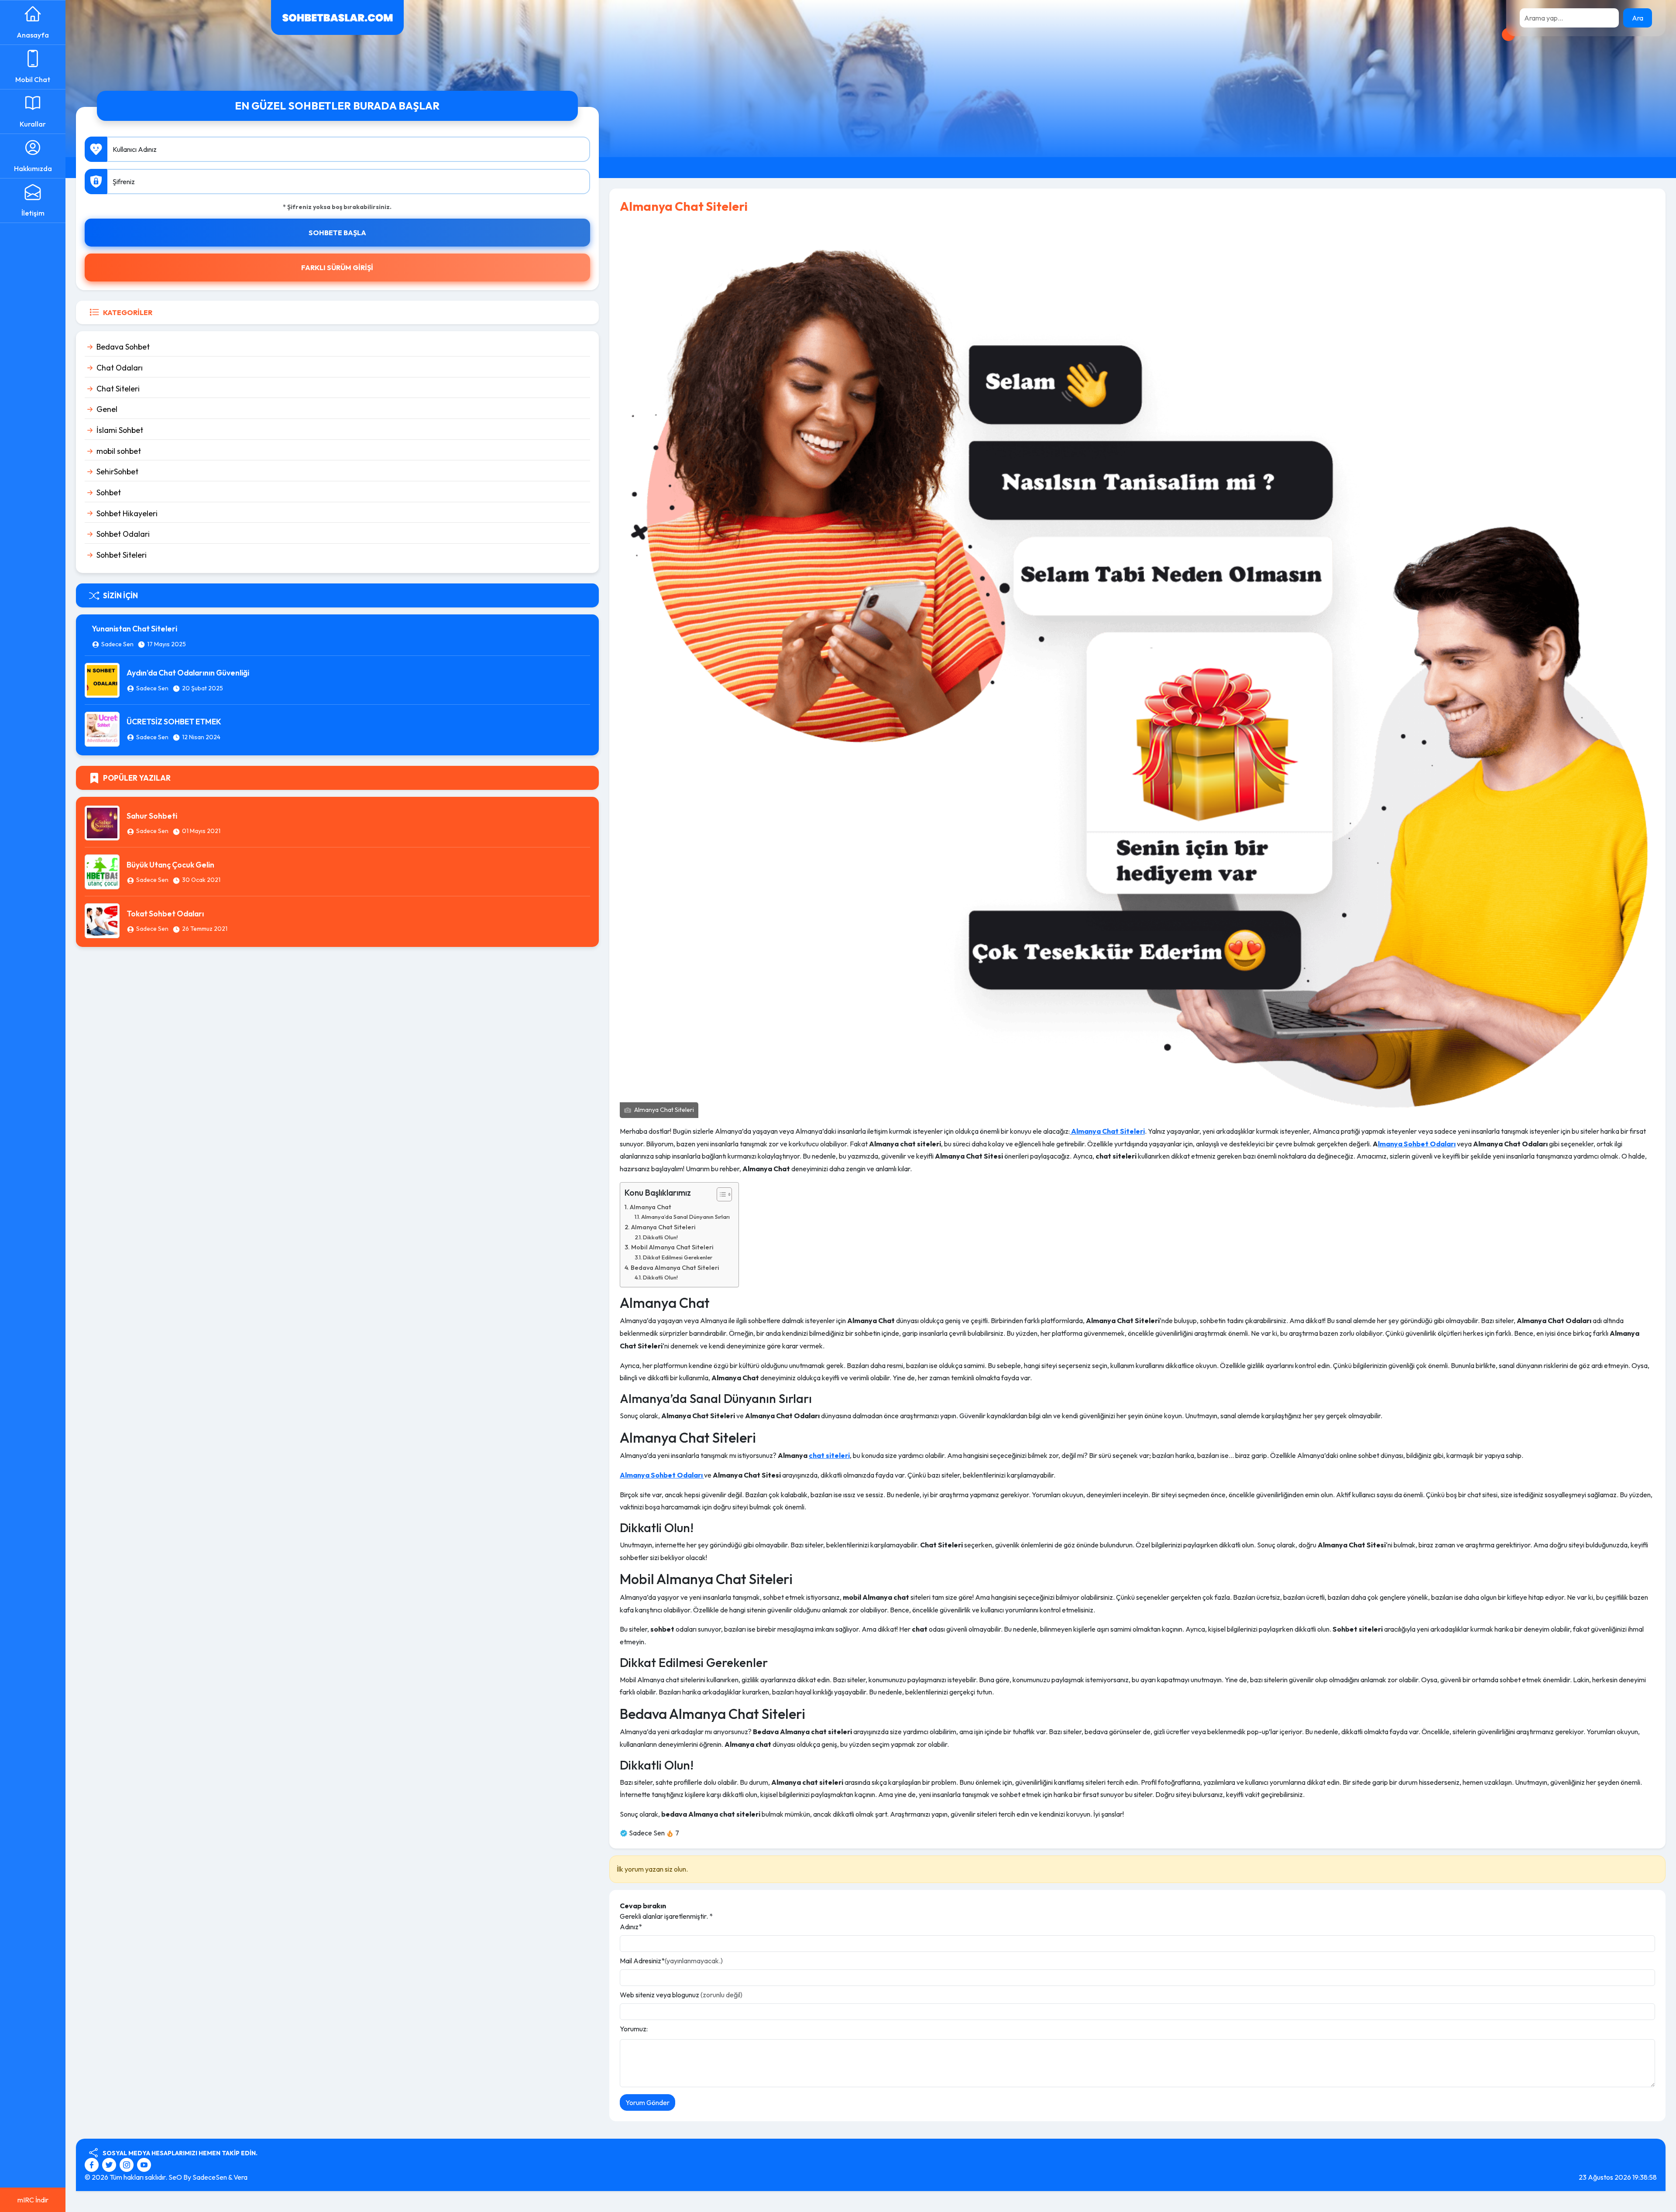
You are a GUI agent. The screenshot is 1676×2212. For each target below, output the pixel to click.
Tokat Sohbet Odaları (165, 914)
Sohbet (109, 492)
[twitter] (110, 2164)
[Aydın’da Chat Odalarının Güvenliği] (102, 679)
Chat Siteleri (118, 389)
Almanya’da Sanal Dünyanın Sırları (685, 1217)
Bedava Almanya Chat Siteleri (675, 1268)
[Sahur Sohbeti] (102, 822)
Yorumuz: (634, 2029)
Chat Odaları (120, 368)
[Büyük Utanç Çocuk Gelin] (102, 871)
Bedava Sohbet (123, 347)
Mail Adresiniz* (671, 1961)
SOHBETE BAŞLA (337, 233)
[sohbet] (337, 17)
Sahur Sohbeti (152, 816)
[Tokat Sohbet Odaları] (102, 920)
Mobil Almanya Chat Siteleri (672, 1247)
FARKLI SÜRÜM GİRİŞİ (337, 267)
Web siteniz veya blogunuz (681, 1995)
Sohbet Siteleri (122, 555)
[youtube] (144, 2164)
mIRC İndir (33, 2200)
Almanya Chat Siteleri (663, 1227)
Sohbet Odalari (123, 534)
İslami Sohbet (120, 430)
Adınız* (631, 1927)
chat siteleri (829, 1455)
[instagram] (128, 2164)
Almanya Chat (651, 1207)
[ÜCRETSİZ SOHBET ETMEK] (102, 728)
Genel (107, 409)
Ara (1638, 18)
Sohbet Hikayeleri (127, 513)
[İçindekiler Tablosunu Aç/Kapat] (720, 1194)
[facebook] (93, 2164)
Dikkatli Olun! (660, 1237)
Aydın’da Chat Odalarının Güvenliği (188, 673)
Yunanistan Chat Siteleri (134, 629)
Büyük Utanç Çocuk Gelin (170, 865)
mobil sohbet (119, 451)
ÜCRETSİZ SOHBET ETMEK (174, 722)
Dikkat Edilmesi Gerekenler (678, 1257)
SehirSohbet (117, 472)
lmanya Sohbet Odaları (1417, 1144)
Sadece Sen (117, 644)
